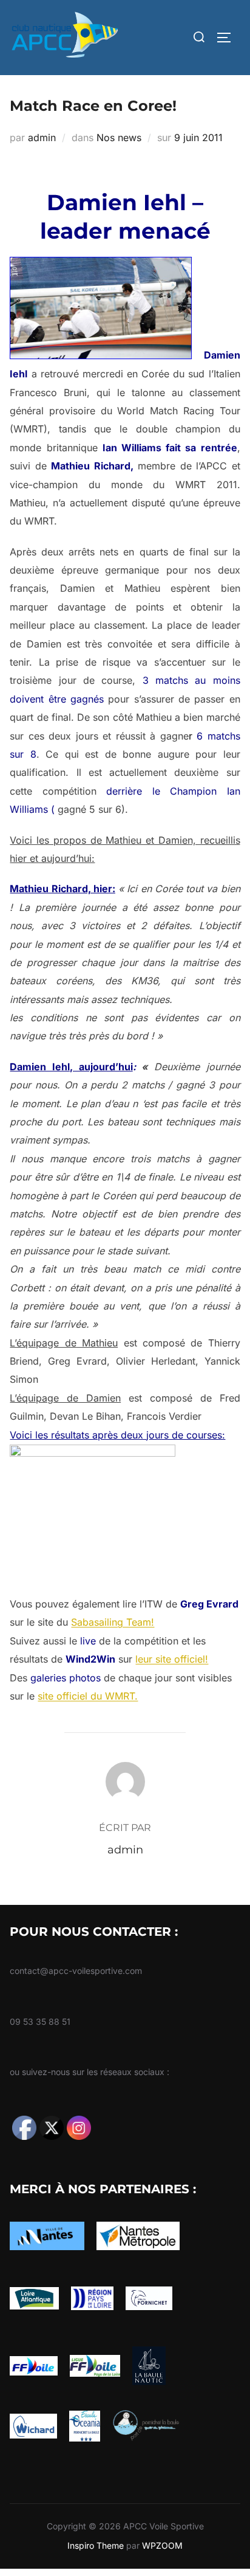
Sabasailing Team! (113, 1622)
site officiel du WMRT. (88, 1696)
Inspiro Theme (96, 2545)
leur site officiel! (172, 1659)
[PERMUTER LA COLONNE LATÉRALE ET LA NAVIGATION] (228, 38)
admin (42, 137)
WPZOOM (162, 2545)
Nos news (119, 137)
